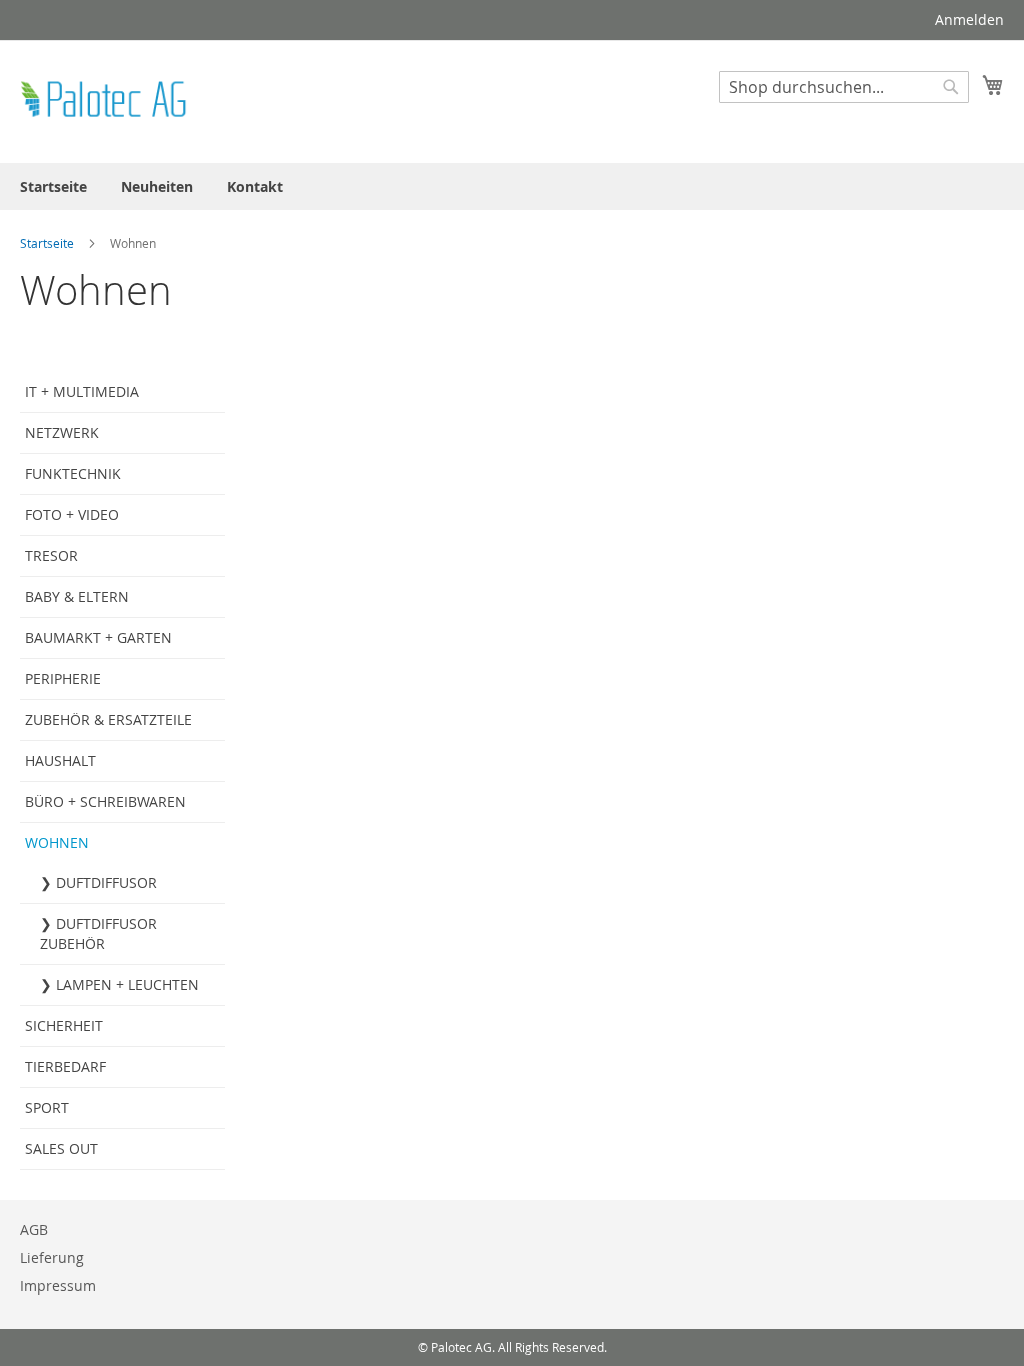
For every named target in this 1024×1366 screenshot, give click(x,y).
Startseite (48, 243)
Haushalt (60, 760)
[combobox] (844, 87)
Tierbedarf (65, 1066)
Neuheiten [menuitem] (157, 186)
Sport (47, 1107)
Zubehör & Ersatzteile (108, 719)
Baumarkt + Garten (98, 637)
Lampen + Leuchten (127, 984)
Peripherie (63, 678)
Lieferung (52, 1257)
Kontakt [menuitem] (255, 186)
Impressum (58, 1285)
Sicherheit (64, 1025)
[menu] (512, 186)
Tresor (51, 555)
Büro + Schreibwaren (105, 801)
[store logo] (105, 100)
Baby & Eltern (77, 596)
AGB (34, 1229)
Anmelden (969, 19)
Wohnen (57, 842)
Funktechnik (73, 473)
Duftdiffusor (106, 882)
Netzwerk (62, 432)
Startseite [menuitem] (53, 186)
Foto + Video (72, 514)
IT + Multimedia (82, 391)
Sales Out (61, 1148)
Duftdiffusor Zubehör (98, 933)
